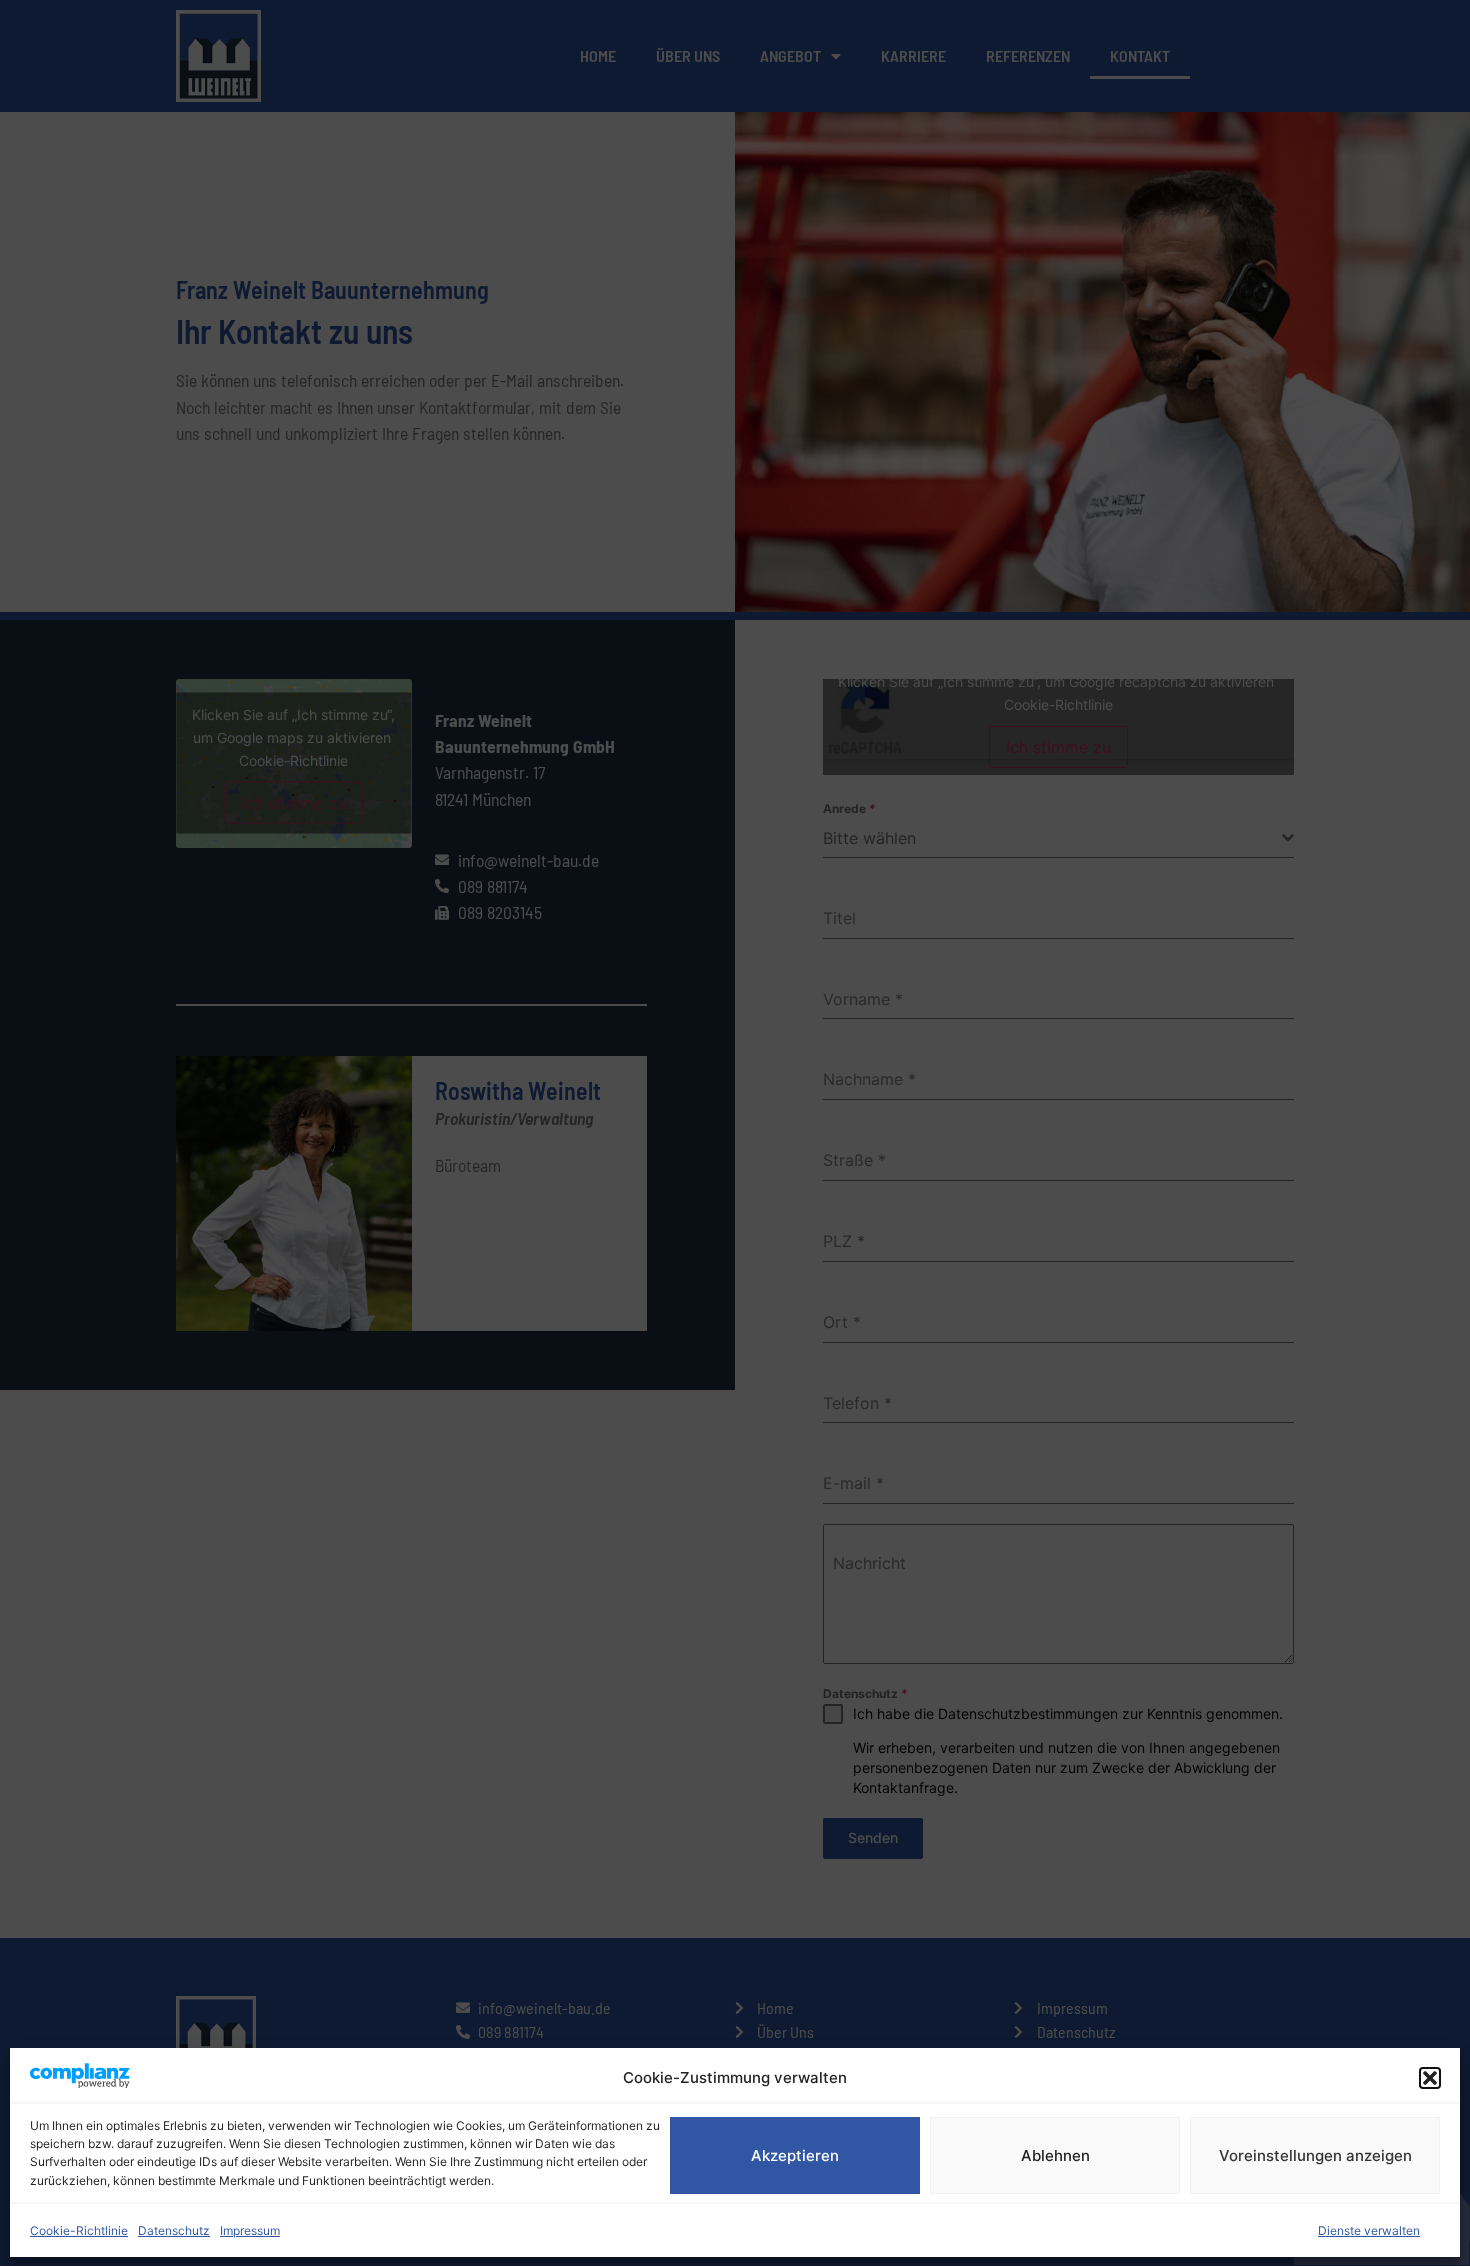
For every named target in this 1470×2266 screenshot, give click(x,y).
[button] (1430, 2078)
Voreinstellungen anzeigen (1315, 2155)
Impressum (250, 2230)
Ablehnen (1055, 2155)
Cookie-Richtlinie (79, 2230)
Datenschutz (174, 2230)
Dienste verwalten (1369, 2230)
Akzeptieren (795, 2155)
